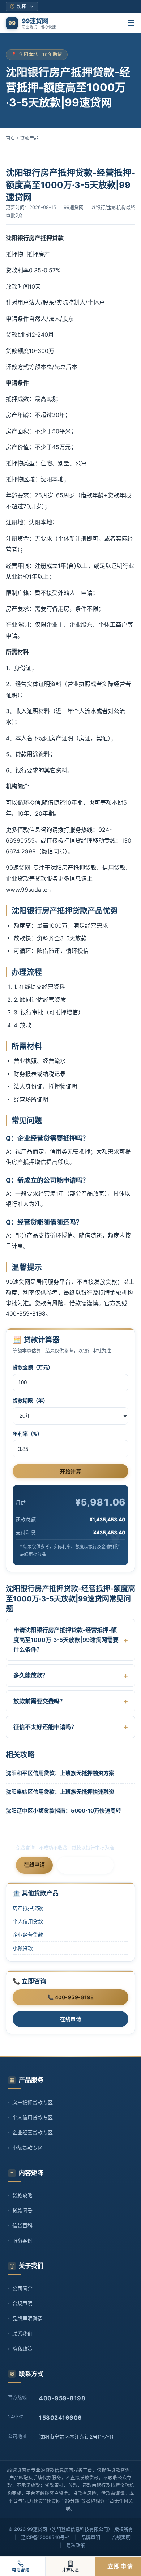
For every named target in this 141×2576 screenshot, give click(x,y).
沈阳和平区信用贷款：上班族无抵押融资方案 (60, 1773)
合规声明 (22, 2303)
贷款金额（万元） (33, 1367)
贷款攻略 (22, 2195)
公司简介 (22, 2288)
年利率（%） (27, 1434)
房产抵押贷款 (28, 1908)
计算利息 (70, 2570)
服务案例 (22, 2241)
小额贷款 (23, 1948)
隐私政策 (22, 2349)
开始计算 (70, 1472)
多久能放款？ (31, 1675)
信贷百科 (22, 2225)
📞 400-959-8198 (71, 1997)
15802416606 (61, 2418)
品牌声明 (91, 2537)
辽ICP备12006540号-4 (45, 2537)
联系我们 (22, 2334)
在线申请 (34, 1864)
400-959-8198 (85, 1865)
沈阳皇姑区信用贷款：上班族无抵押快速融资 (60, 1792)
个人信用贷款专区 (33, 2117)
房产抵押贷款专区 (33, 2102)
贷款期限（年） (30, 1400)
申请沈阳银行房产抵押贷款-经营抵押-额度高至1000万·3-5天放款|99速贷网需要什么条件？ (66, 1640)
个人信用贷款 (28, 1921)
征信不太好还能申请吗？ (45, 1727)
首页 (10, 138)
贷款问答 (22, 2210)
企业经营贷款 (28, 1935)
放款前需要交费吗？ (39, 1701)
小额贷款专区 (27, 2148)
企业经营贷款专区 (33, 2132)
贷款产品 (29, 138)
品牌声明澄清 (27, 2318)
